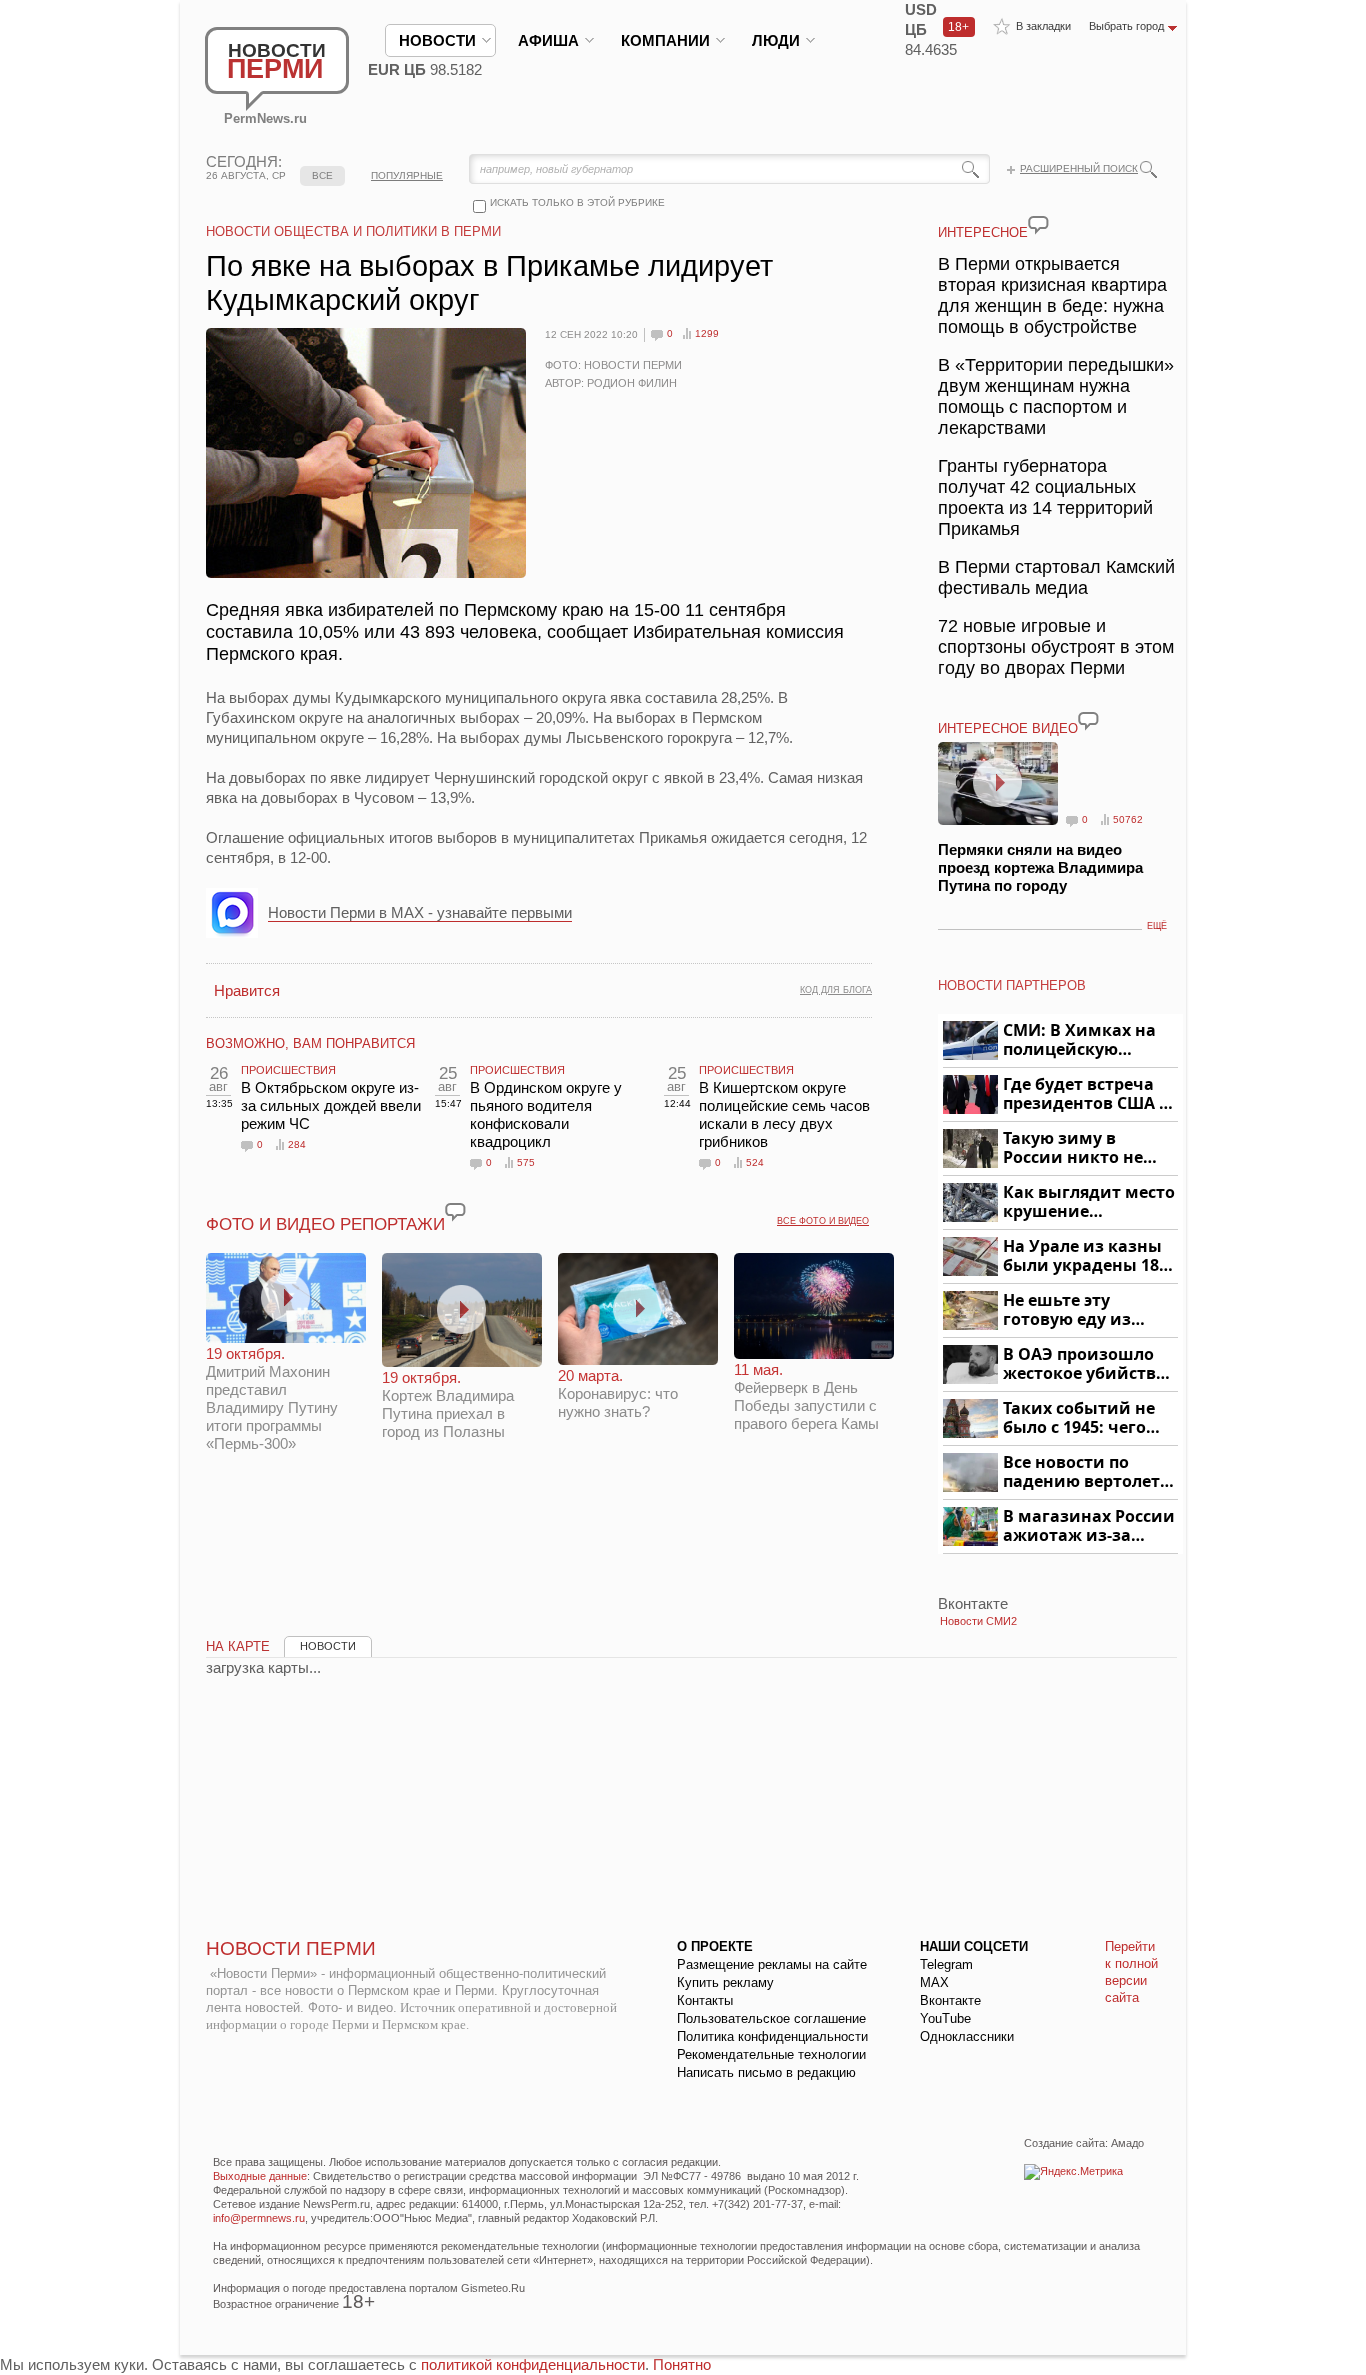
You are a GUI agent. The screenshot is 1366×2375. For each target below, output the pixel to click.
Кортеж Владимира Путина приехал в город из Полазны (448, 1404)
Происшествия (288, 1070)
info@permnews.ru (259, 2218)
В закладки (1043, 26)
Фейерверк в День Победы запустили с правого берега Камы (806, 1396)
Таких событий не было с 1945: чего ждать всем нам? (1079, 1418)
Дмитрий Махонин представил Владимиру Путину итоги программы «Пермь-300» (272, 1398)
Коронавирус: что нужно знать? (618, 1393)
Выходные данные (260, 2176)
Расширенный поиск (1079, 168)
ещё (1157, 926)
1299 (707, 333)
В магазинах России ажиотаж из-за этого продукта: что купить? (1089, 1526)
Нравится (247, 990)
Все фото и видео (823, 1221)
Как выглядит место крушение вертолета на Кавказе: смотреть (1089, 1202)
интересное (983, 232)
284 (297, 1144)
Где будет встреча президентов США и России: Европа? (1087, 1094)
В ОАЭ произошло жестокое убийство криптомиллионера (1087, 1364)
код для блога (836, 990)
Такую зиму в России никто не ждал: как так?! (1073, 1148)
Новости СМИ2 (978, 1621)
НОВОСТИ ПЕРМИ (291, 1948)
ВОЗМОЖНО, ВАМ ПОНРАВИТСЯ (310, 1043)
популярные (407, 175)
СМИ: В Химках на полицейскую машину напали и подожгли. (1080, 1040)
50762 (1128, 819)
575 (526, 1162)
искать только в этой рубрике (577, 202)
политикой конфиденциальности (533, 2364)
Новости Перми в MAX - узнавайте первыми (420, 912)
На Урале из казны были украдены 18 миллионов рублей (1084, 1256)
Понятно (682, 2364)
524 (755, 1162)
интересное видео (1008, 728)
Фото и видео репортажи (325, 1224)
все (322, 175)
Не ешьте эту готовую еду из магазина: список (1078, 1310)
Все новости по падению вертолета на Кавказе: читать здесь (1086, 1472)
